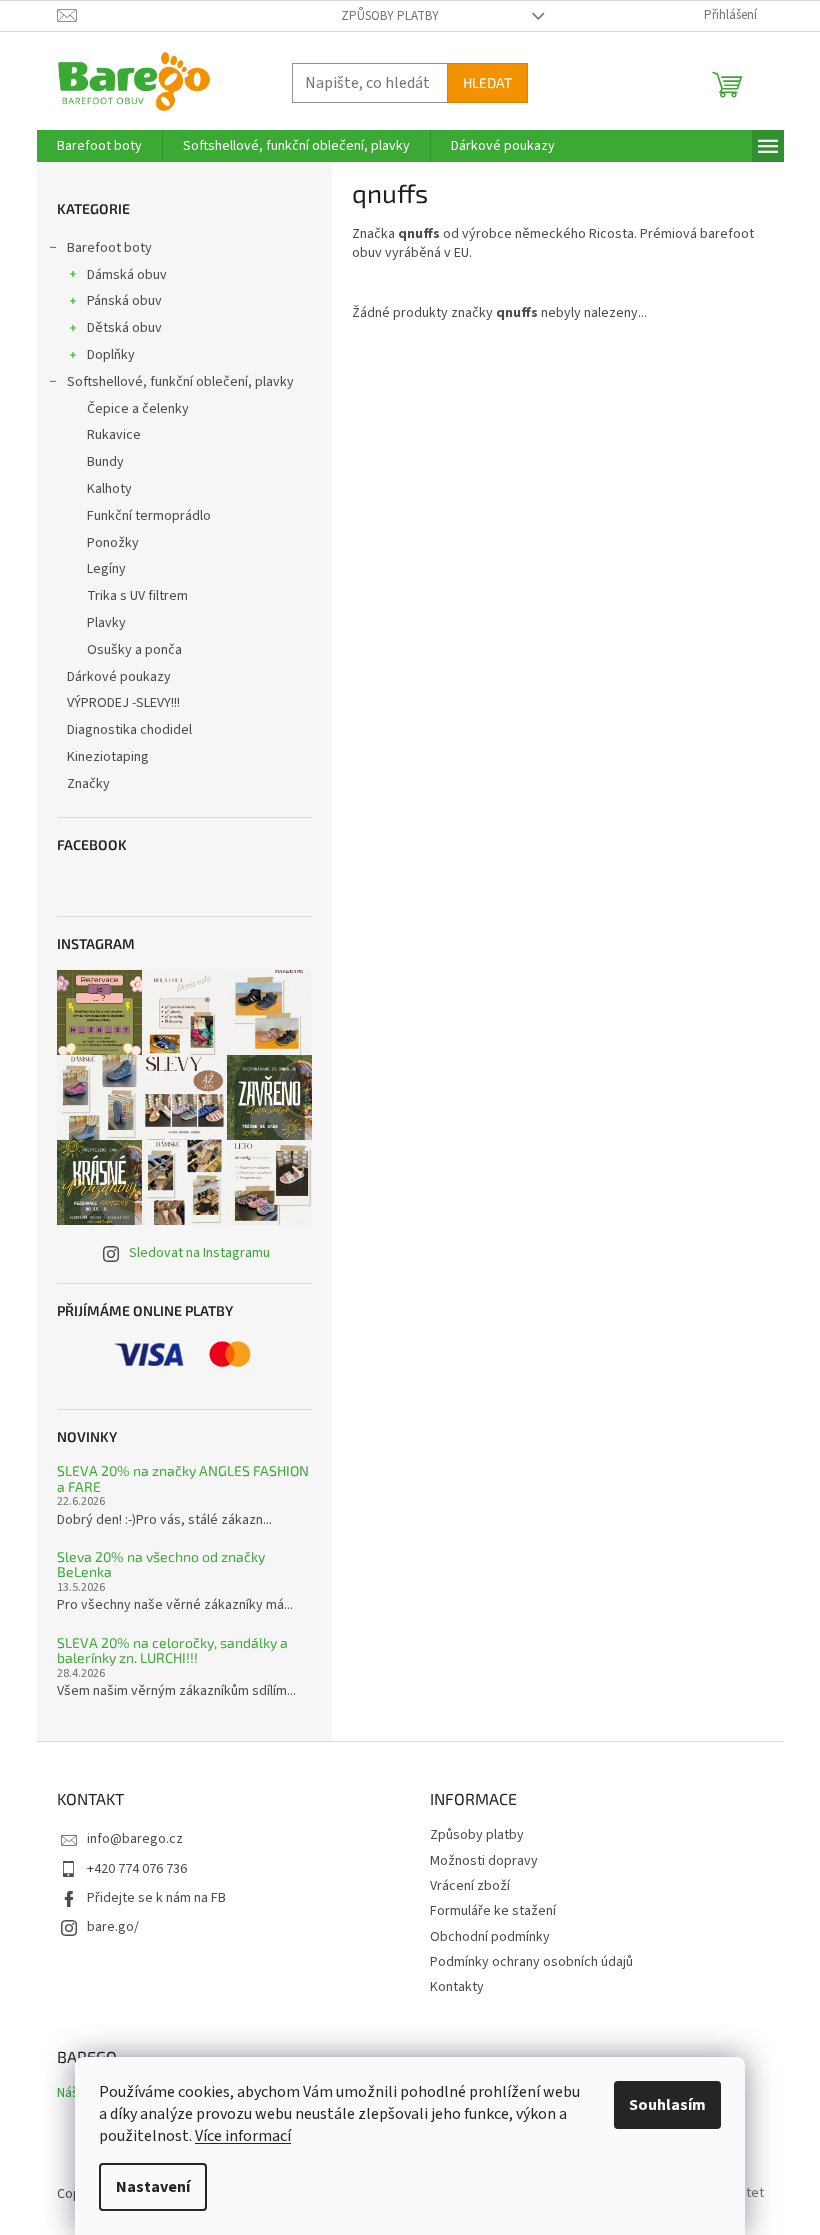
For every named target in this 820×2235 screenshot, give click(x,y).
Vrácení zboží (470, 1886)
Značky (88, 784)
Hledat (487, 82)
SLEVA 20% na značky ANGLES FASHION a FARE (183, 1478)
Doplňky (111, 355)
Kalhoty (109, 489)
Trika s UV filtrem (137, 596)
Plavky (106, 623)
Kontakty (457, 1987)
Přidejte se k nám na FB (156, 1898)
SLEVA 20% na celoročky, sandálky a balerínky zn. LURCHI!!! (172, 1650)
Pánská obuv (124, 301)
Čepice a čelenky (138, 409)
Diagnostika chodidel (129, 730)
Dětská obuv (124, 328)
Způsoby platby (390, 16)
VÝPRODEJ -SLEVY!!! (123, 703)
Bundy (105, 462)
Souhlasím (667, 2105)
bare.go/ (113, 1927)
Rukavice (114, 435)
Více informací (243, 2136)
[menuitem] (99, 146)
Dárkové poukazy (119, 677)
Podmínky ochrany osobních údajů (531, 1962)
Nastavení (153, 2187)
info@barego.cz (135, 1839)
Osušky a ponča (134, 650)
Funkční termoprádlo (149, 516)
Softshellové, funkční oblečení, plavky (180, 382)
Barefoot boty (109, 248)
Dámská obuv (127, 275)
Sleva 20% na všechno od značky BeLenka (161, 1564)
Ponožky (113, 543)
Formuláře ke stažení (493, 1911)
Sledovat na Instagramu (199, 1253)
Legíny (106, 569)
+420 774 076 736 (137, 1869)
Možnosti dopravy (484, 1861)
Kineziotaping (108, 757)
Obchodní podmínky (490, 1937)
